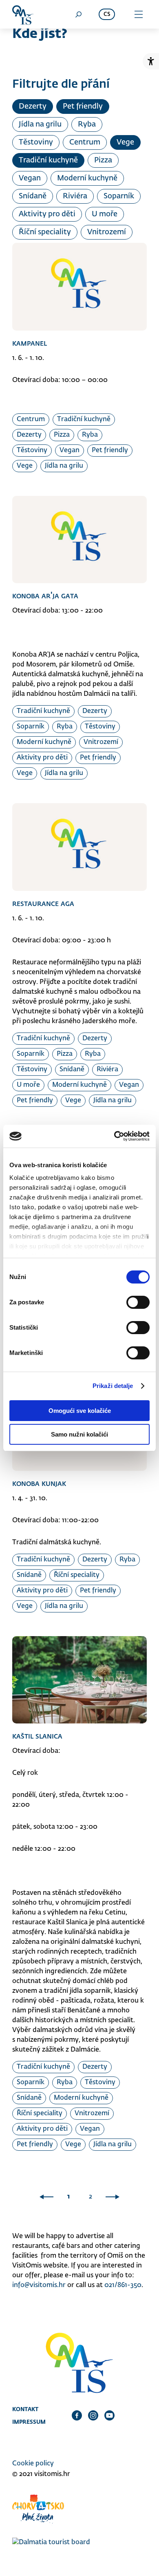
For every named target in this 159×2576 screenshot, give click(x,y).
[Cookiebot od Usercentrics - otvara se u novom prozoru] (114, 1136)
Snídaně (33, 196)
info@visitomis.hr (39, 2285)
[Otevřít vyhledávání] (78, 14)
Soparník (119, 196)
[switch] (138, 1302)
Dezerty (33, 107)
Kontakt (25, 2409)
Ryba (87, 124)
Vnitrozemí (107, 232)
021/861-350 (123, 2285)
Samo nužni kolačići (79, 1434)
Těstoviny (36, 142)
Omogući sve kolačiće (80, 1411)
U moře (105, 214)
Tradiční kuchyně (48, 160)
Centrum (85, 142)
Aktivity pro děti (47, 214)
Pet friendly (83, 107)
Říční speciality (45, 232)
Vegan (30, 178)
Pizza (103, 160)
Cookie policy (33, 2464)
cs (107, 14)
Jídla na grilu (40, 124)
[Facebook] (77, 2415)
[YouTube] (109, 2415)
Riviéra (75, 196)
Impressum (29, 2422)
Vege (125, 142)
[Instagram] (93, 2415)
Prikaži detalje (113, 1386)
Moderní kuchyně (87, 178)
